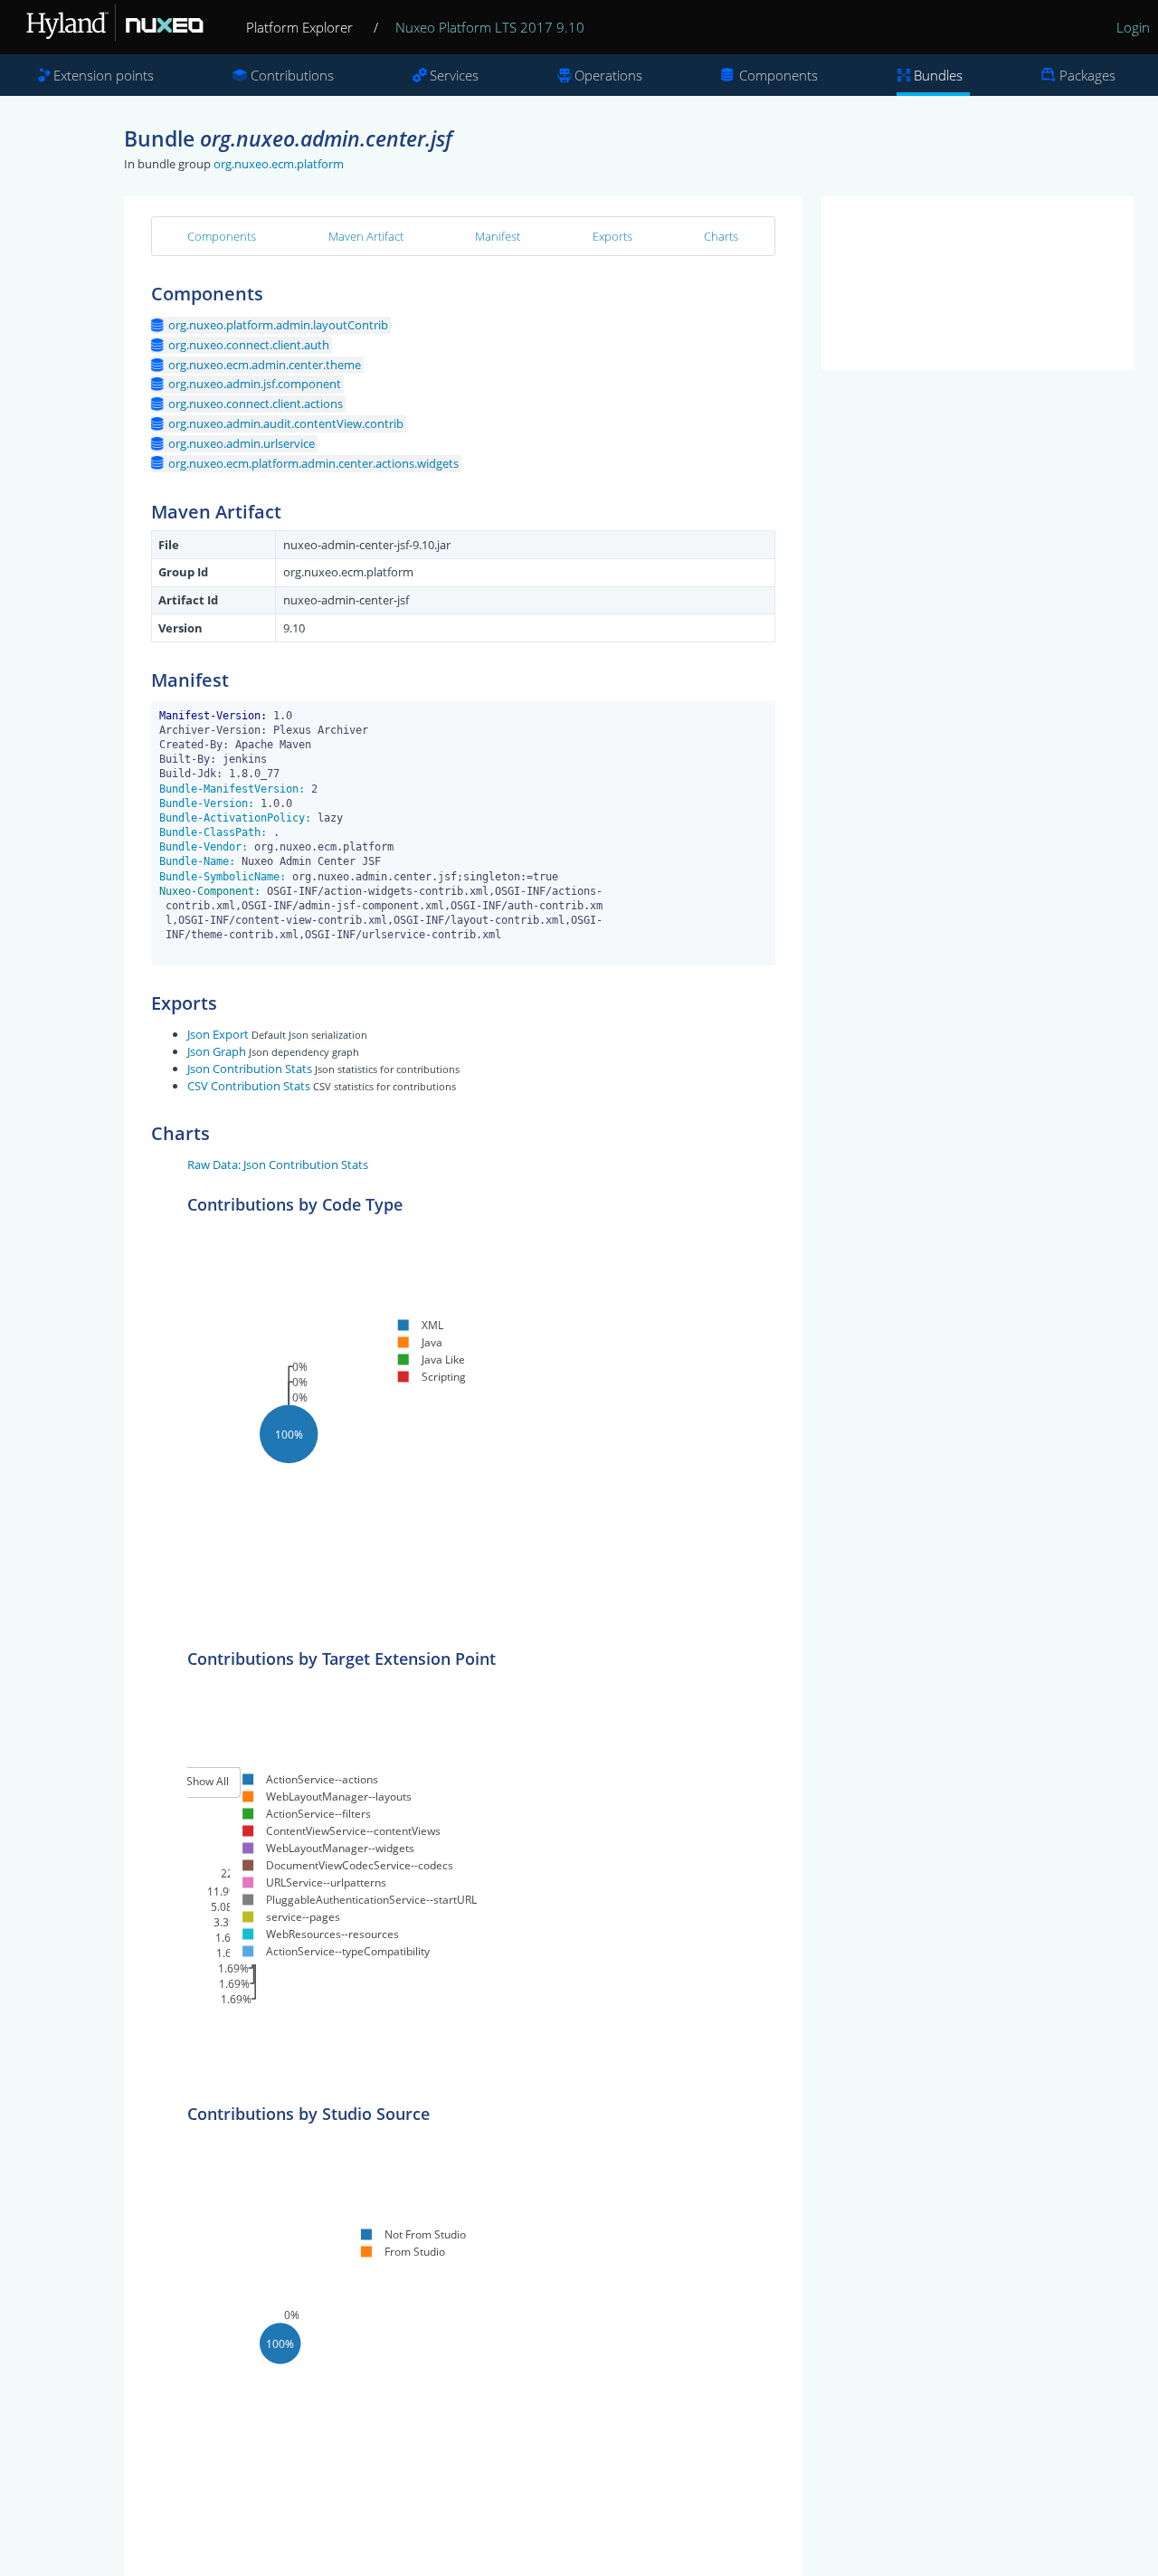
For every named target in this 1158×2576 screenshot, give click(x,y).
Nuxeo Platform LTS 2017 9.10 (490, 27)
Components (778, 75)
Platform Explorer (299, 27)
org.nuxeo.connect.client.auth (249, 345)
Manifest (498, 236)
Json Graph (217, 1051)
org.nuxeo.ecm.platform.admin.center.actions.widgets (313, 463)
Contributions (292, 75)
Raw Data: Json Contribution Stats (278, 1164)
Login (1133, 27)
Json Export (218, 1034)
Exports (612, 236)
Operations (608, 75)
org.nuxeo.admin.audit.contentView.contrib (286, 423)
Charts (721, 236)
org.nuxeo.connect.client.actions (256, 404)
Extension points (104, 75)
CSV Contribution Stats (249, 1086)
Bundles (938, 75)
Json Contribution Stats (250, 1069)
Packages (1087, 75)
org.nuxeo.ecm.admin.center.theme (265, 365)
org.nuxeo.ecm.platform (279, 164)
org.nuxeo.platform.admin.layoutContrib (278, 325)
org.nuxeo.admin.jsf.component (255, 384)
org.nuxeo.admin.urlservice (242, 443)
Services (454, 75)
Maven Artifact (366, 236)
